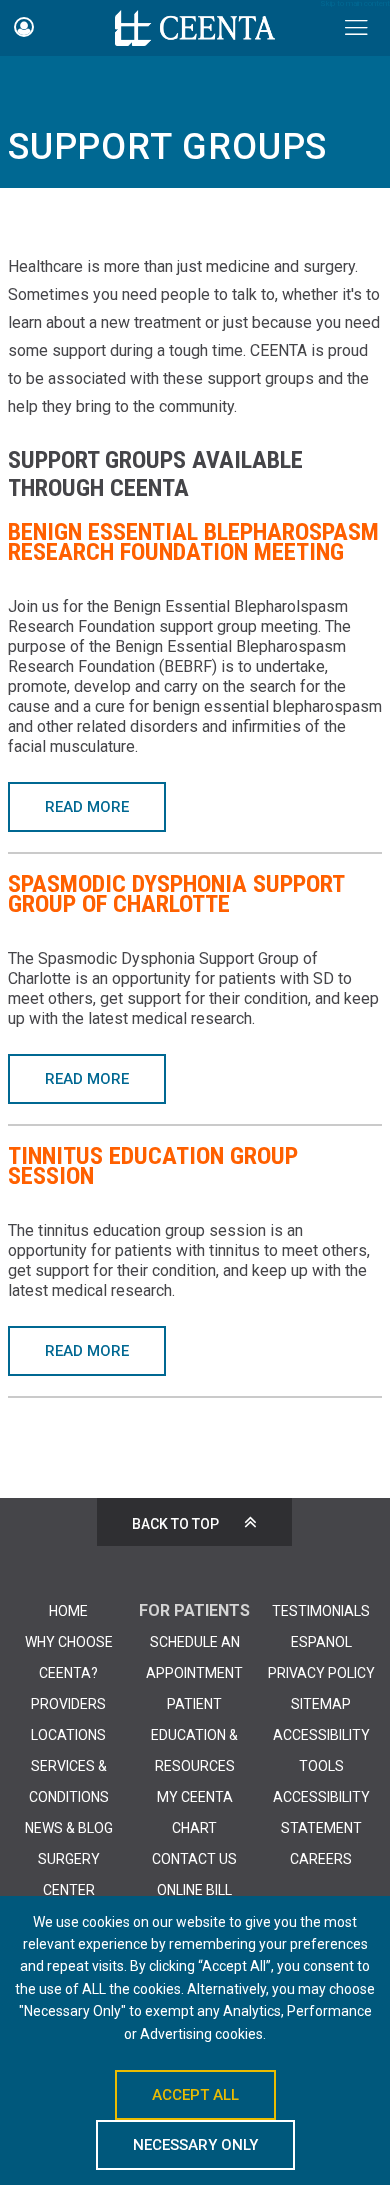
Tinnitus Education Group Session (153, 1166)
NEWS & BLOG (69, 1828)
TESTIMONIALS (321, 1611)
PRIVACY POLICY (321, 1673)
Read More (87, 807)
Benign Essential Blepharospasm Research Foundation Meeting (193, 542)
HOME (68, 1611)
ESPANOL (321, 1642)
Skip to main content (355, 4)
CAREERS (321, 1859)
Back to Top (175, 1524)
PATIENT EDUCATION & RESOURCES (194, 1735)
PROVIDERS (68, 1704)
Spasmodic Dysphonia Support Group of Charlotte (176, 894)
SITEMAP (321, 1704)
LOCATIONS (68, 1735)
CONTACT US (194, 1859)
